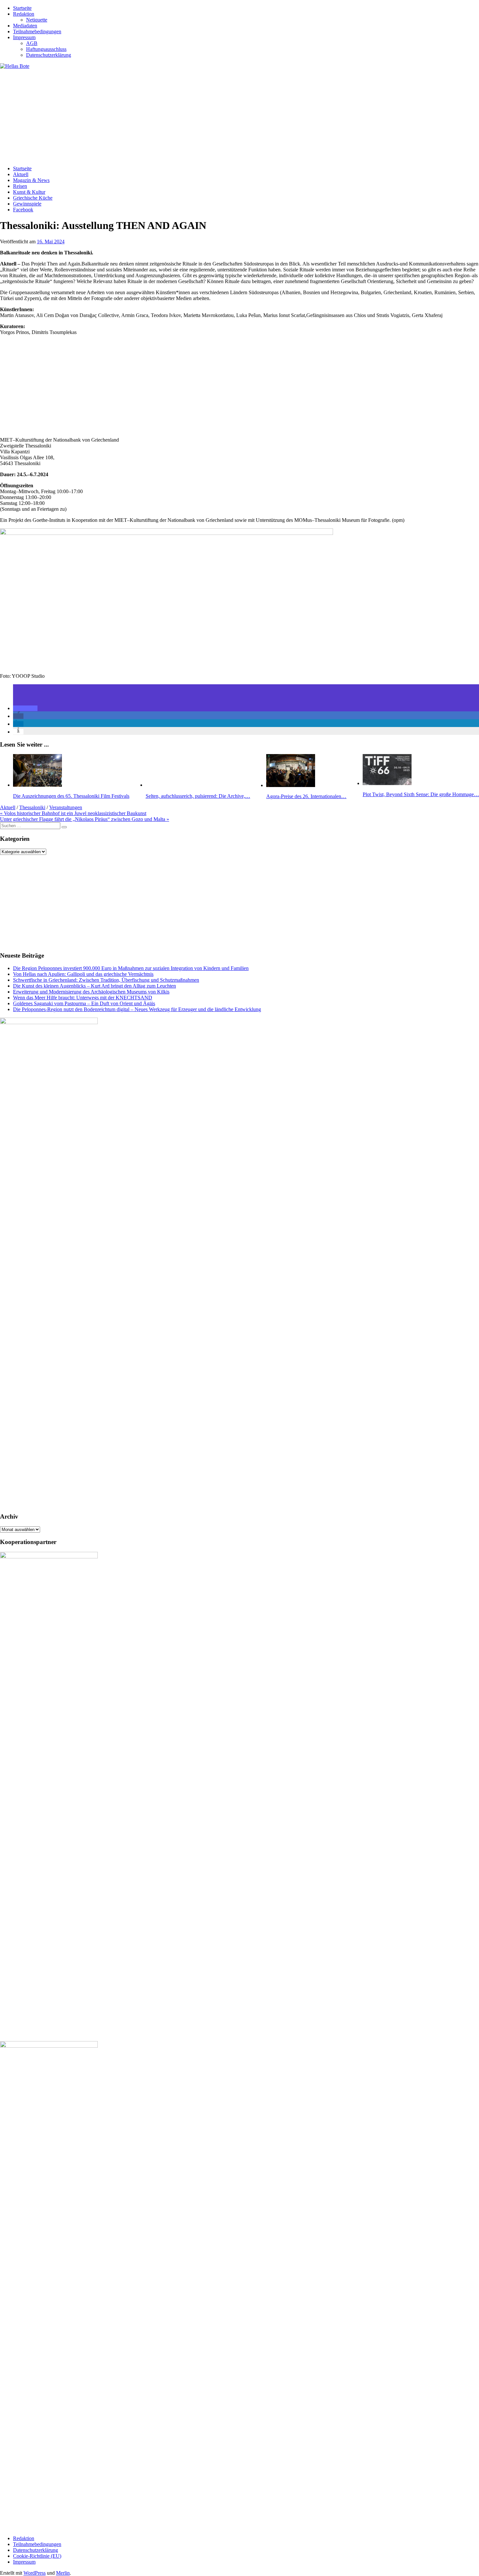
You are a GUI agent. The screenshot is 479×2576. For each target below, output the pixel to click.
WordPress (35, 2573)
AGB (32, 43)
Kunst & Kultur (29, 192)
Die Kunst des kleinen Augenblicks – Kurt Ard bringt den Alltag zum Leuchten (94, 986)
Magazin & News (31, 180)
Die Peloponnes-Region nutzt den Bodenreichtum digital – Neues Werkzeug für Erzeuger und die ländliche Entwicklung (137, 1009)
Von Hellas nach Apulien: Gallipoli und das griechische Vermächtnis (83, 974)
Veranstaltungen (66, 807)
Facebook (23, 210)
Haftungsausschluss (46, 49)
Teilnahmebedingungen (37, 31)
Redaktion (24, 14)
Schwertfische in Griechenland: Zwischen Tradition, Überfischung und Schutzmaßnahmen (106, 980)
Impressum (24, 37)
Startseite (22, 8)
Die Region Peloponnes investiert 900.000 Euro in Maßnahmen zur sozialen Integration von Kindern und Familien (131, 968)
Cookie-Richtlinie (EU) (37, 2556)
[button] (25, 708)
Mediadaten (25, 26)
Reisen (20, 186)
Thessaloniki (32, 807)
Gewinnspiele (27, 204)
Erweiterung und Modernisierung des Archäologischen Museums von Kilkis (91, 992)
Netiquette (37, 20)
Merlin (63, 2573)
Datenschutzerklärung (49, 55)
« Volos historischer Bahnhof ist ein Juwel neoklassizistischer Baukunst (73, 813)
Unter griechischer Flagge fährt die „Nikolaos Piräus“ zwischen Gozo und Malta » (85, 819)
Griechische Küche (33, 198)
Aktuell (21, 174)
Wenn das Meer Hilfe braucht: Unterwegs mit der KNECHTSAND (83, 998)
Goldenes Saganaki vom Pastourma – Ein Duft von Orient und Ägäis (84, 1003)
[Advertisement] (196, 115)
